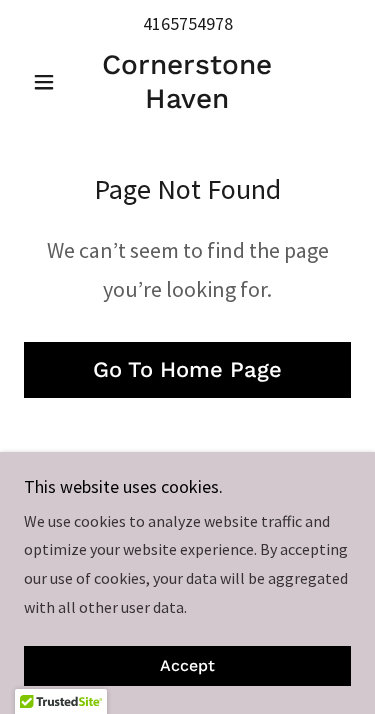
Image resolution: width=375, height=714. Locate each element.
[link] (187, 81)
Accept (187, 666)
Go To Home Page (187, 369)
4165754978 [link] (188, 23)
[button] (48, 82)
